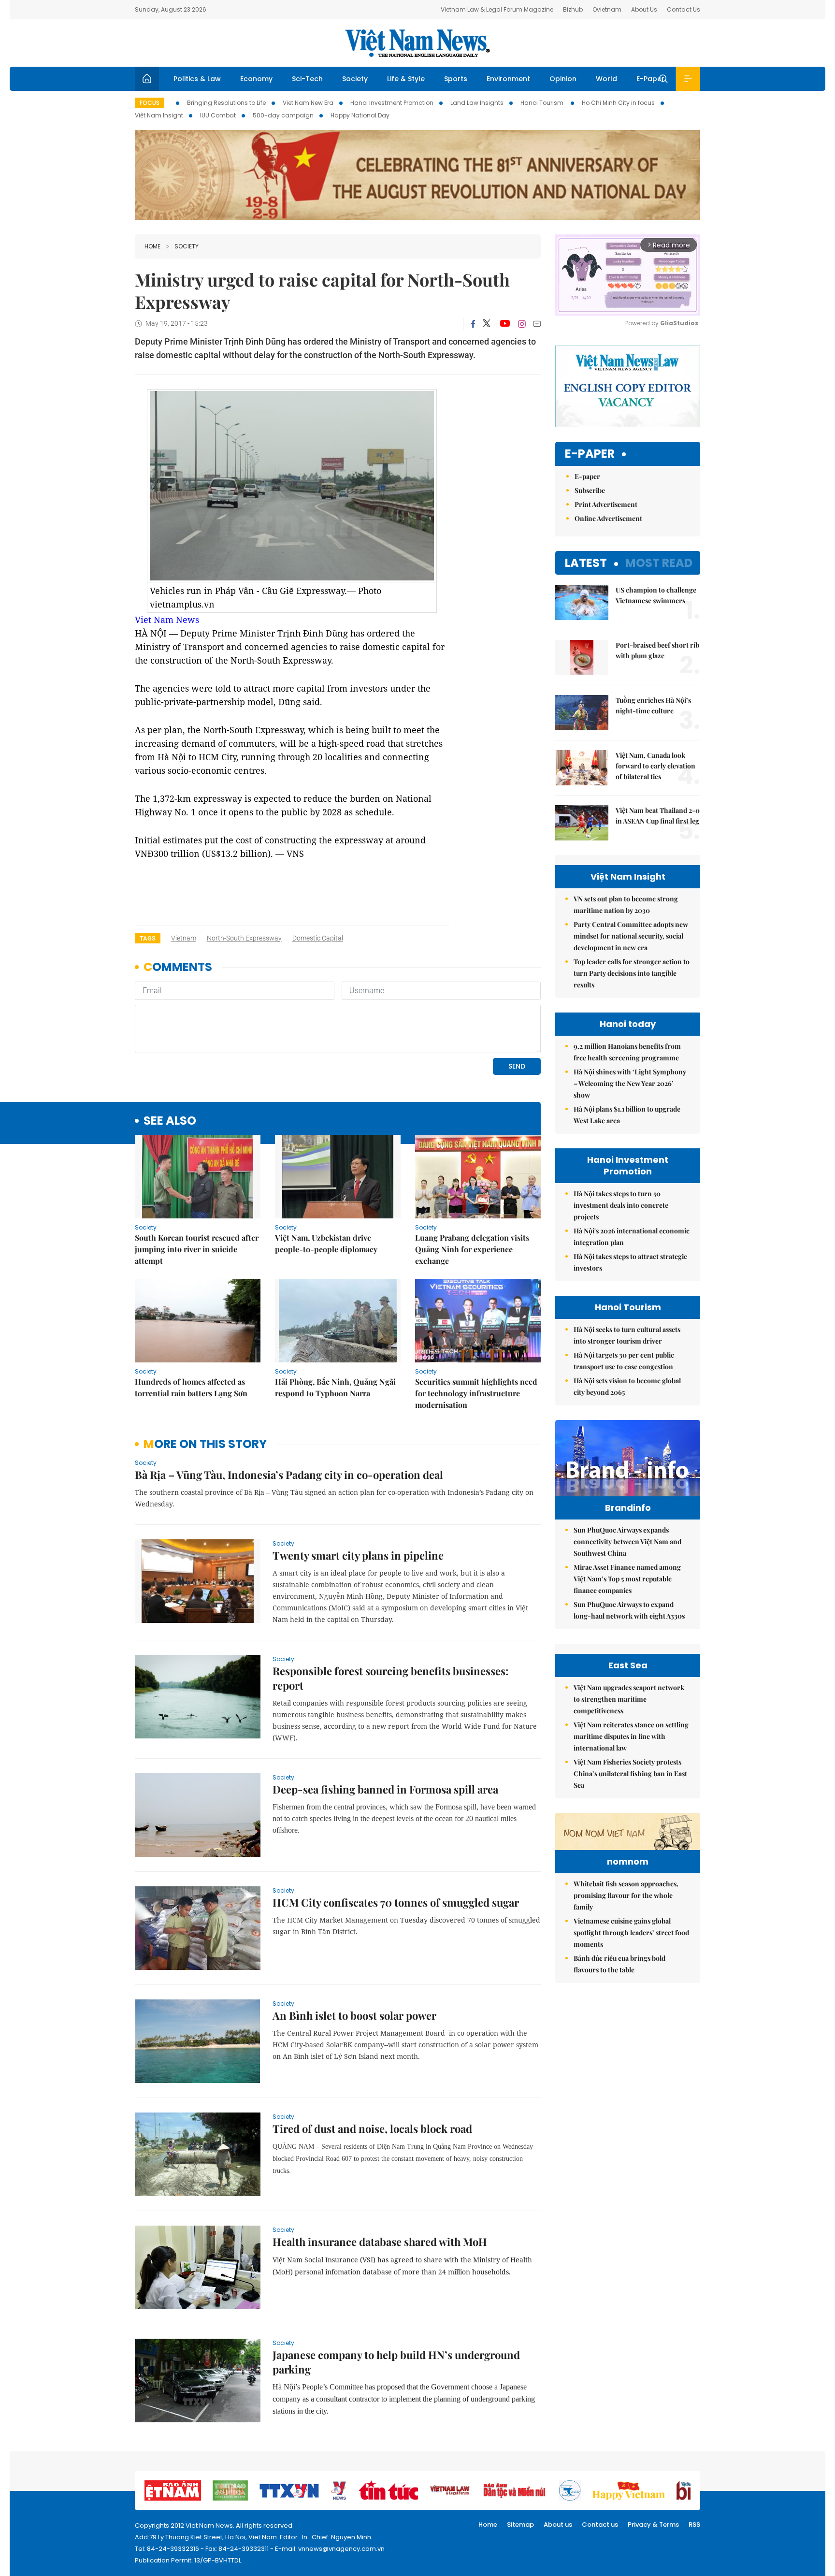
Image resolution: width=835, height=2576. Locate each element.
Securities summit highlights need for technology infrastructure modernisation (476, 1393)
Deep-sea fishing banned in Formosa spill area (385, 1789)
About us (558, 2525)
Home (152, 246)
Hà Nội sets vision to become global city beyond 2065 (627, 1386)
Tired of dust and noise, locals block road (372, 2128)
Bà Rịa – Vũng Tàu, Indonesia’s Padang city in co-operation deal (289, 1475)
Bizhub (573, 9)
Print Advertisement (606, 504)
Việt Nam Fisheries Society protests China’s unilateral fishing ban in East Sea (630, 1773)
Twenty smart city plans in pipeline (358, 1555)
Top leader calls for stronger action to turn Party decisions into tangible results (632, 973)
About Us (644, 9)
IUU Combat (218, 115)
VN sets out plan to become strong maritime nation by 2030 (626, 904)
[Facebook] (473, 324)
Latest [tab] (586, 563)
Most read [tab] (659, 563)
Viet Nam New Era (308, 103)
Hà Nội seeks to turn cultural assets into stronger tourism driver (627, 1335)
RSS (694, 2525)
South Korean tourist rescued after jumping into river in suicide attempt (197, 1249)
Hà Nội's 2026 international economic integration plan (632, 1237)
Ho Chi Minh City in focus (618, 103)
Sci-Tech (307, 79)
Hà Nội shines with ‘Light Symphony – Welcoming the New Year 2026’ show (630, 1083)
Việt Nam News (417, 43)
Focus (150, 103)
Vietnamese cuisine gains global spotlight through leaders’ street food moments (631, 1932)
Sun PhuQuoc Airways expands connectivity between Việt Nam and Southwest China (627, 1541)
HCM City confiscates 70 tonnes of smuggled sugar (396, 1902)
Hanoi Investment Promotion (392, 103)
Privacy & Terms (653, 2525)
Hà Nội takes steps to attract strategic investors (630, 1262)
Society (355, 79)
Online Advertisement (608, 518)
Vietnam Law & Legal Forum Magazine (497, 9)
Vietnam (184, 938)
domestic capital (318, 938)
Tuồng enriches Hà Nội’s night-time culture (653, 705)
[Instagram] (522, 324)
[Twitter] (487, 324)
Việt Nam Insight (159, 115)
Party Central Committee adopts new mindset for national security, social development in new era (631, 936)
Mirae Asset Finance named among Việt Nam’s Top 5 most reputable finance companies (627, 1579)
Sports (456, 79)
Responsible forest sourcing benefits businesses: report (390, 1678)
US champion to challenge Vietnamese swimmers (656, 595)
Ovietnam (607, 9)
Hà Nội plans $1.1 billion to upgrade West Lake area (627, 1115)
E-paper (590, 454)
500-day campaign (283, 115)
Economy (256, 79)
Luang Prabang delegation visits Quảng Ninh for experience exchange (472, 1249)
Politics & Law (197, 79)
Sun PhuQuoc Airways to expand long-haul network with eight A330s (629, 1610)
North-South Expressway (244, 938)
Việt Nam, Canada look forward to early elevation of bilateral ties (655, 766)
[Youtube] (505, 324)
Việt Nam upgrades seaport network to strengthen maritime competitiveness (629, 1699)
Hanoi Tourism (543, 103)
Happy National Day (360, 115)
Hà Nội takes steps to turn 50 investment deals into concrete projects (621, 1205)
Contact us (600, 2525)
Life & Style (406, 79)
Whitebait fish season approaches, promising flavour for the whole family (626, 1895)
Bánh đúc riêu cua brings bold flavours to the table (619, 1964)
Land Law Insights (477, 103)
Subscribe (590, 490)
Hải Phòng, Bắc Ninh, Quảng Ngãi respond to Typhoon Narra (335, 1387)
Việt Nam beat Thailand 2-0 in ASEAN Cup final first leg (658, 816)
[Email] (537, 324)
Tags (148, 938)
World (606, 79)
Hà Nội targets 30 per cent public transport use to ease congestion (624, 1361)
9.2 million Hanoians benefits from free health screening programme (627, 1052)
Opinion (563, 79)
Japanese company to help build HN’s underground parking (396, 2362)
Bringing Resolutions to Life (226, 103)
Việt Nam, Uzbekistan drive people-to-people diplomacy (326, 1243)
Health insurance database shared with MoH (380, 2242)
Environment (508, 79)
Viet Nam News (167, 620)
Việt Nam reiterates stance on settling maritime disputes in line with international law (631, 1736)
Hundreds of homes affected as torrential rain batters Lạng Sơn (191, 1387)
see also (170, 1121)
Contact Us (684, 9)
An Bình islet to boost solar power (354, 2015)
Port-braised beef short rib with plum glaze (657, 650)
